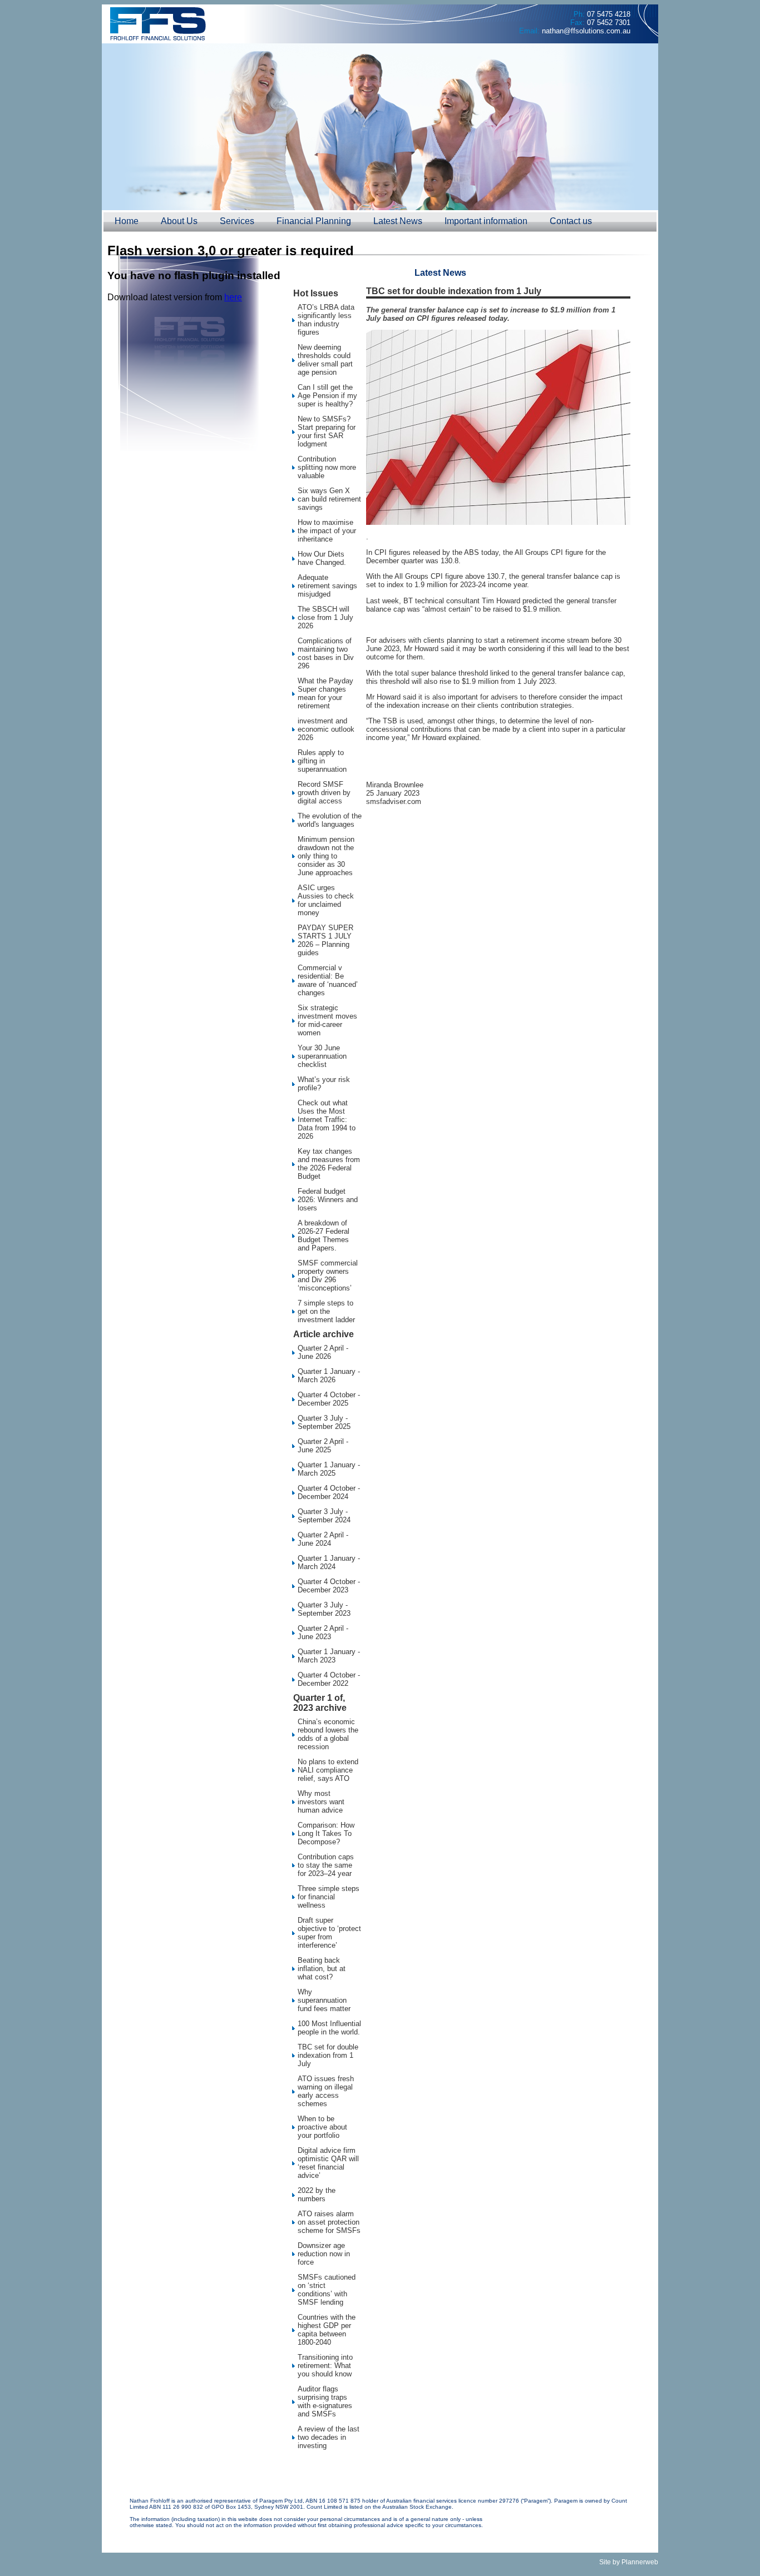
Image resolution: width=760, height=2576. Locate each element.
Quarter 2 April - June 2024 (323, 1539)
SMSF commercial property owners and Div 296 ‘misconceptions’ (328, 1275)
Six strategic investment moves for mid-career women (327, 1020)
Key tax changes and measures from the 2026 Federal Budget (329, 1164)
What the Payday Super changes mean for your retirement (325, 693)
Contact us (571, 221)
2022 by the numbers (317, 2195)
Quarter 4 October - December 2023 (329, 1586)
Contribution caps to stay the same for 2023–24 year (326, 1865)
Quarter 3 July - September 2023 (324, 1609)
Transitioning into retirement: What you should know (325, 2366)
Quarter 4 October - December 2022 (329, 1679)
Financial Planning (314, 221)
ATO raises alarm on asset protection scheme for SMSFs (329, 2222)
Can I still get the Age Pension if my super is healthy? (327, 396)
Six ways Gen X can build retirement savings (329, 499)
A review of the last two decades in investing (329, 2437)
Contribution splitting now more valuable (327, 467)
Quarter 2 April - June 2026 (323, 1352)
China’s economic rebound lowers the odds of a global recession (328, 1734)
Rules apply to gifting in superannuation (322, 761)
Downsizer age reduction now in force (324, 2254)
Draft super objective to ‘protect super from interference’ (329, 1933)
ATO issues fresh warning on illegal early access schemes (326, 2091)
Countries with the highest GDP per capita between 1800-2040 (327, 2330)
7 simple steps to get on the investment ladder (326, 1311)
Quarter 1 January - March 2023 (329, 1656)
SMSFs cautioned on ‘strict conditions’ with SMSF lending (327, 2290)
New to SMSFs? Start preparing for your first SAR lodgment (327, 431)
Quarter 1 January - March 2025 (329, 1469)
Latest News (398, 221)
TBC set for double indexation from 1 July (328, 2055)
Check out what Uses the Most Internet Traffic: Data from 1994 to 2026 (327, 1120)
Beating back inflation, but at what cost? (322, 1969)
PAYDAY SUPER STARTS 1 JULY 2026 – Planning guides (325, 940)
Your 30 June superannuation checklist (322, 1056)
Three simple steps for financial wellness (329, 1897)
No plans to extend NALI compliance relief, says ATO (328, 1770)
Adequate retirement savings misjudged (327, 586)
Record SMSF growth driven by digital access (324, 793)
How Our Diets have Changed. (322, 558)
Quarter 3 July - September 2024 (324, 1516)
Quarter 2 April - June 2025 (323, 1446)
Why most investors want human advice (321, 1802)
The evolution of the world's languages (330, 820)
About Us (179, 221)
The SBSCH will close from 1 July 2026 (325, 617)
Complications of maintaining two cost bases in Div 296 (326, 653)
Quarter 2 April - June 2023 (323, 1632)
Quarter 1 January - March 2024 (329, 1562)
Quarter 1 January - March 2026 (329, 1376)
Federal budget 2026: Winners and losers (328, 1200)
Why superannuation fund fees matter (324, 2000)
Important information (486, 221)
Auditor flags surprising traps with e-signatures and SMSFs (325, 2401)
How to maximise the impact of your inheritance (327, 531)
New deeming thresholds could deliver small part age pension (325, 360)
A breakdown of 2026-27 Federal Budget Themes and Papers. (324, 1235)
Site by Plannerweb (629, 2562)
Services (237, 221)
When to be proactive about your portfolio (322, 2127)
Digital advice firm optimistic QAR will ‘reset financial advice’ (328, 2163)
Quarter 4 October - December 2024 (329, 1492)
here (233, 297)
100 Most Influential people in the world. (329, 2028)
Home (127, 221)
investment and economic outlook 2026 (326, 729)
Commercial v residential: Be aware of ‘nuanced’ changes (328, 980)
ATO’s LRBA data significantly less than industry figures (326, 320)
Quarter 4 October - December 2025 (329, 1399)
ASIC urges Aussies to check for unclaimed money (326, 900)
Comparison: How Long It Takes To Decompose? (326, 1833)
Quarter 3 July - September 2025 (324, 1422)
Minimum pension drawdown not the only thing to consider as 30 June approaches (326, 856)
